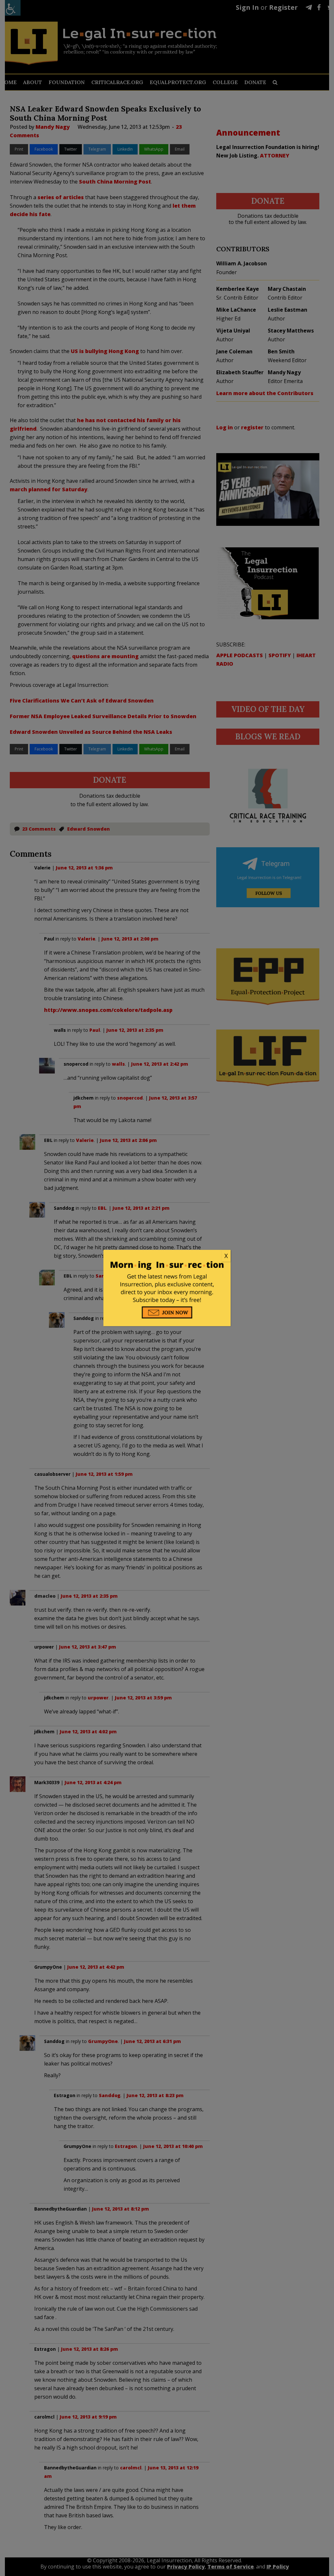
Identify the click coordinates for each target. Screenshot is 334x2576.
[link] (167, 1256)
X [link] (226, 1256)
